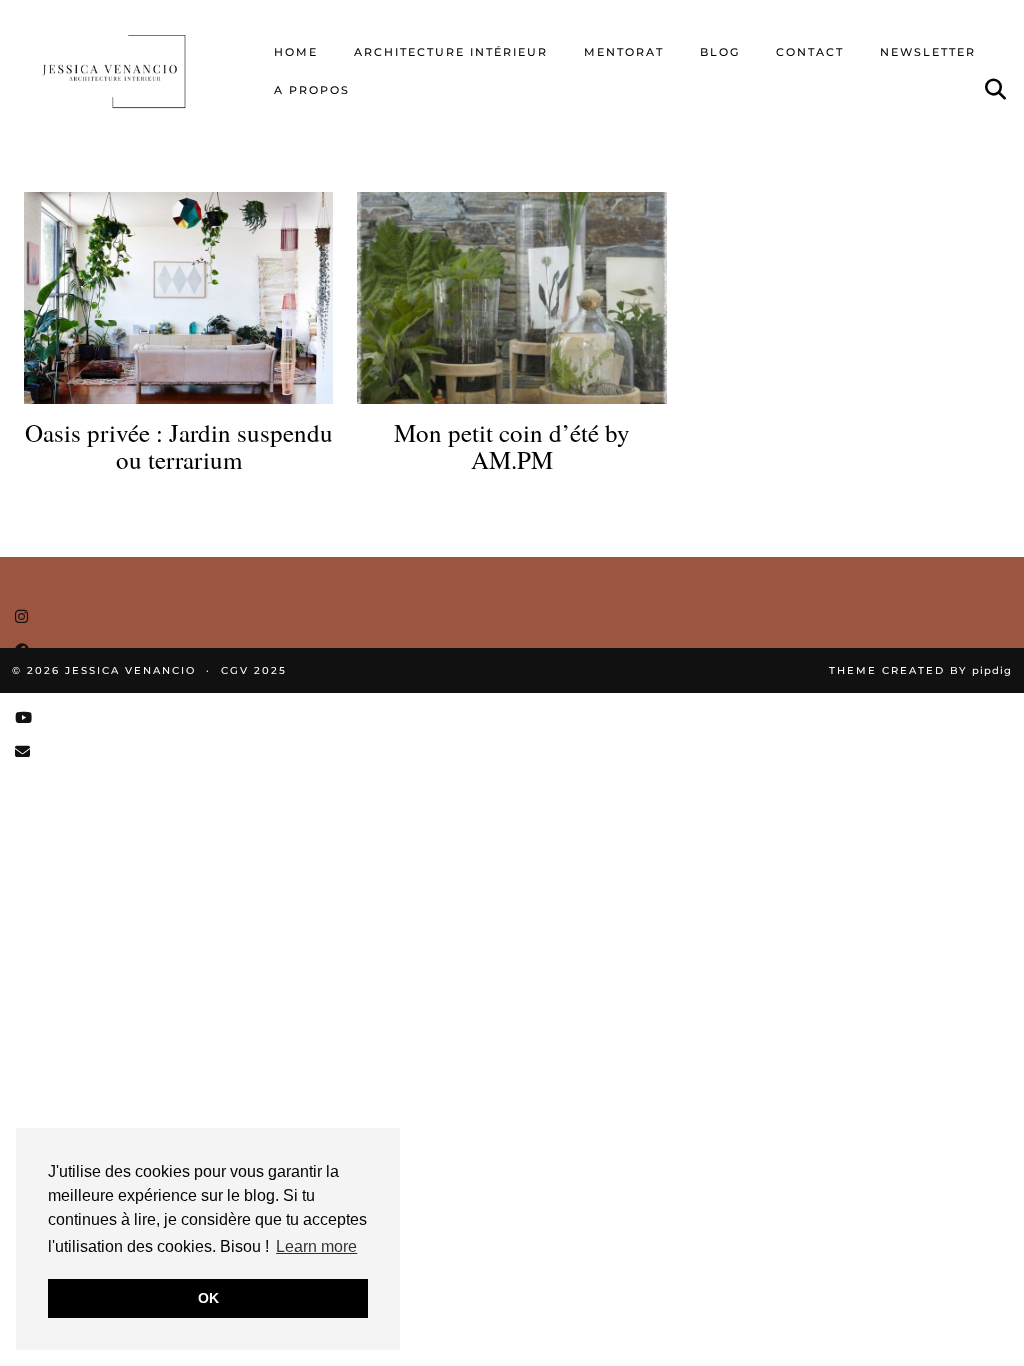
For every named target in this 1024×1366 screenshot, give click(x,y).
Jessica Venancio (130, 670)
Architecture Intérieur (451, 52)
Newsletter (928, 52)
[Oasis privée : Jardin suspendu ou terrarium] (178, 298)
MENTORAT (624, 52)
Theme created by (920, 670)
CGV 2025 (254, 670)
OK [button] (208, 1298)
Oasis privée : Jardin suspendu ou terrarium (179, 446)
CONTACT (810, 52)
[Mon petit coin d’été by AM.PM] (511, 298)
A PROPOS (312, 90)
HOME (296, 52)
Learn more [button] (316, 1246)
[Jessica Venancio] (133, 71)
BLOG (720, 52)
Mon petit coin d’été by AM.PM (512, 446)
